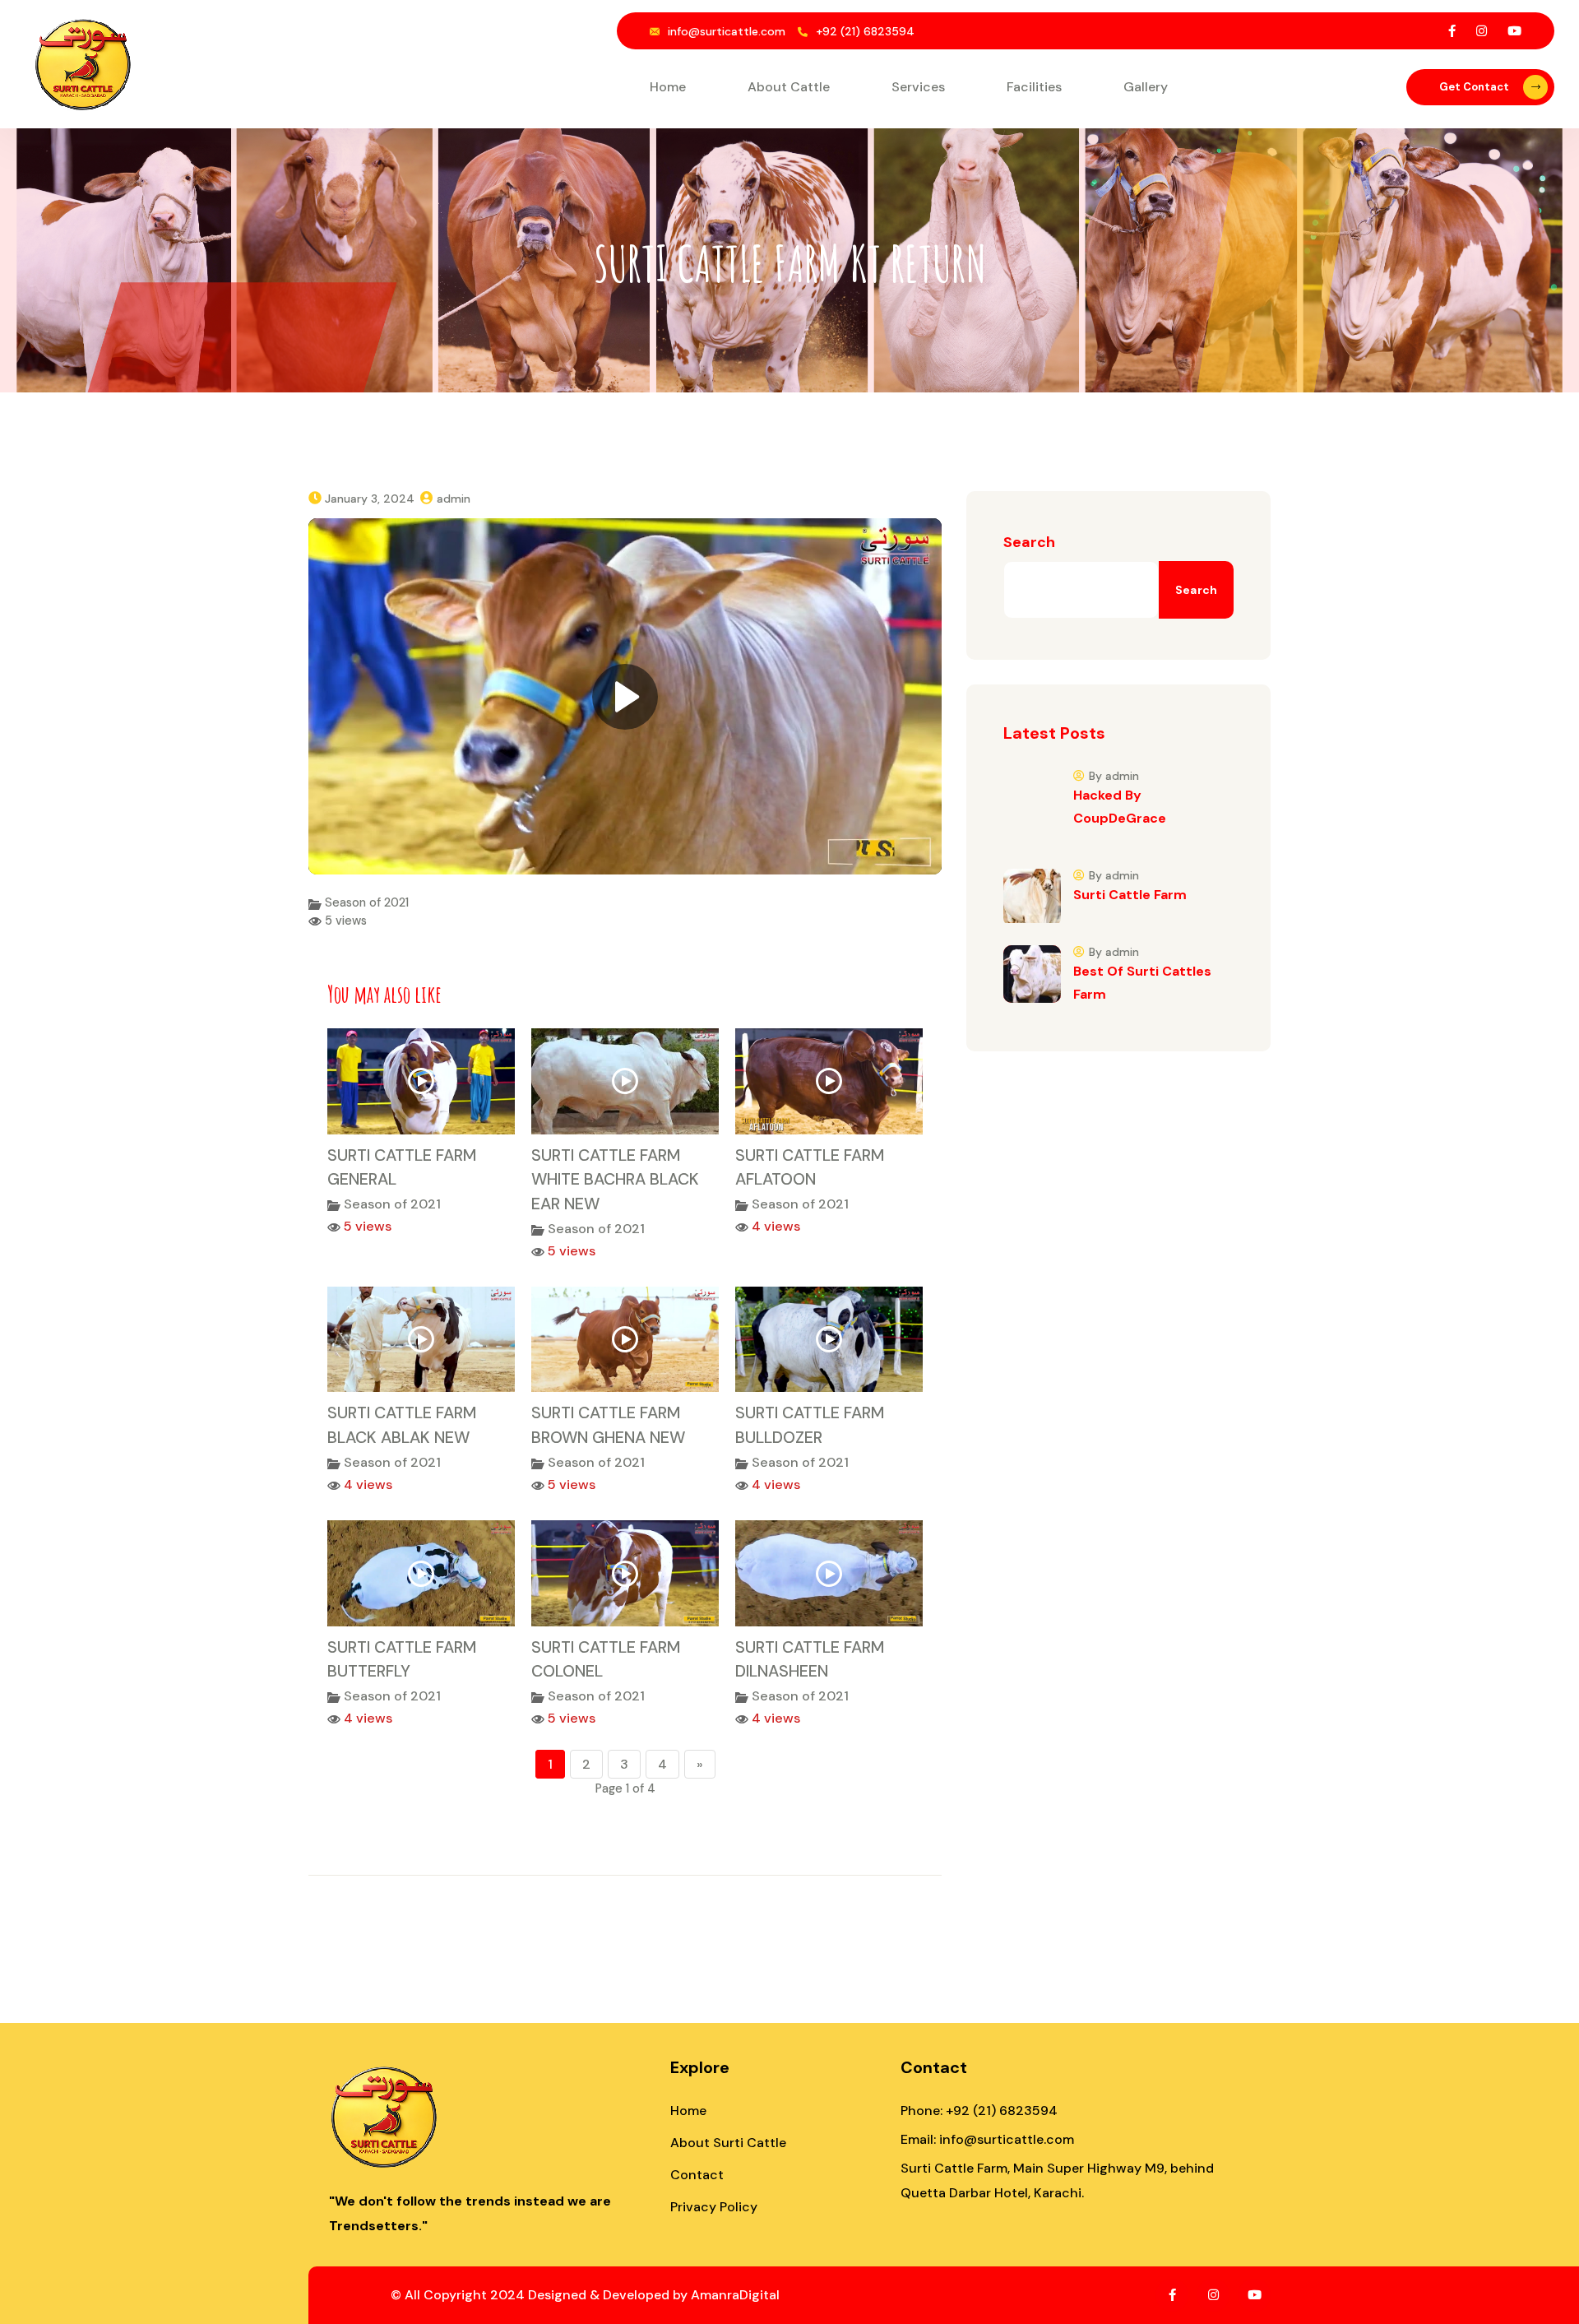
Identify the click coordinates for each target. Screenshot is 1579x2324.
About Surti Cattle (728, 2143)
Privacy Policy (714, 2207)
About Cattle (789, 87)
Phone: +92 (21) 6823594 (979, 2111)
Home (668, 87)
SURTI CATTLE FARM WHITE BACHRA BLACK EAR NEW (615, 1179)
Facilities (1034, 87)
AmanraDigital (735, 2295)
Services (918, 87)
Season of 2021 (367, 902)
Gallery (1146, 87)
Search (1029, 542)
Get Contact (1474, 87)
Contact (697, 2175)
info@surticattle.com (727, 31)
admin (454, 499)
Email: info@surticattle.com (987, 2139)
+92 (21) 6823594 (865, 31)
